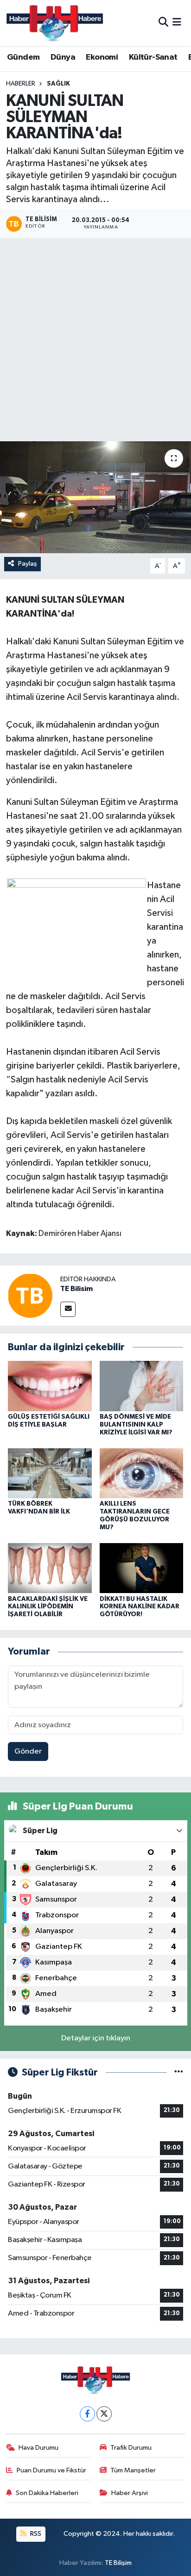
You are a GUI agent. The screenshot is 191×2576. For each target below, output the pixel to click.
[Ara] (163, 23)
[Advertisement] (95, 341)
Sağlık (58, 84)
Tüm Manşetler (133, 2470)
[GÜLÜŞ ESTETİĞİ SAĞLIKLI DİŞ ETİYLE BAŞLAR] (50, 1386)
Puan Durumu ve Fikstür (51, 2470)
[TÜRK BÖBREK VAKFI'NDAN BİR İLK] (50, 1473)
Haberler (21, 84)
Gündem (23, 57)
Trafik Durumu (131, 2448)
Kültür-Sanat (153, 57)
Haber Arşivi (130, 2493)
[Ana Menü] (177, 23)
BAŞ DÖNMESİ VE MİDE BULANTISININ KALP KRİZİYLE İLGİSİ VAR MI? (136, 1425)
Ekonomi (102, 57)
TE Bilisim (76, 1289)
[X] (104, 2414)
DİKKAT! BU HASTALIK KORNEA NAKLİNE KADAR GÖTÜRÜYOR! (140, 1607)
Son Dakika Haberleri (47, 2493)
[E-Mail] (68, 1309)
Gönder (28, 1751)
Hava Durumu (38, 2448)
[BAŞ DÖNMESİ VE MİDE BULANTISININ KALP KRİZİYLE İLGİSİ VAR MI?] (142, 1386)
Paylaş (28, 564)
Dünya (63, 57)
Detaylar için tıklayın (96, 2038)
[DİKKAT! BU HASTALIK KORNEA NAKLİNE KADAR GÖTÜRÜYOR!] (142, 1568)
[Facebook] (87, 2414)
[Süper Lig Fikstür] (179, 2073)
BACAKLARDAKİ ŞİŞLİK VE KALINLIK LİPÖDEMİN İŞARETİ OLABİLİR (48, 1607)
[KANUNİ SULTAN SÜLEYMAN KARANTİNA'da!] (95, 497)
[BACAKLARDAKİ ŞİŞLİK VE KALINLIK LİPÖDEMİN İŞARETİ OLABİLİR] (50, 1568)
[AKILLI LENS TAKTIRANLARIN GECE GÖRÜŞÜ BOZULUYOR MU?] (142, 1473)
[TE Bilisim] (30, 1295)
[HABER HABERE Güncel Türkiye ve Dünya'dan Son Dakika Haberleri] (55, 23)
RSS (35, 2534)
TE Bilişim (118, 2563)
